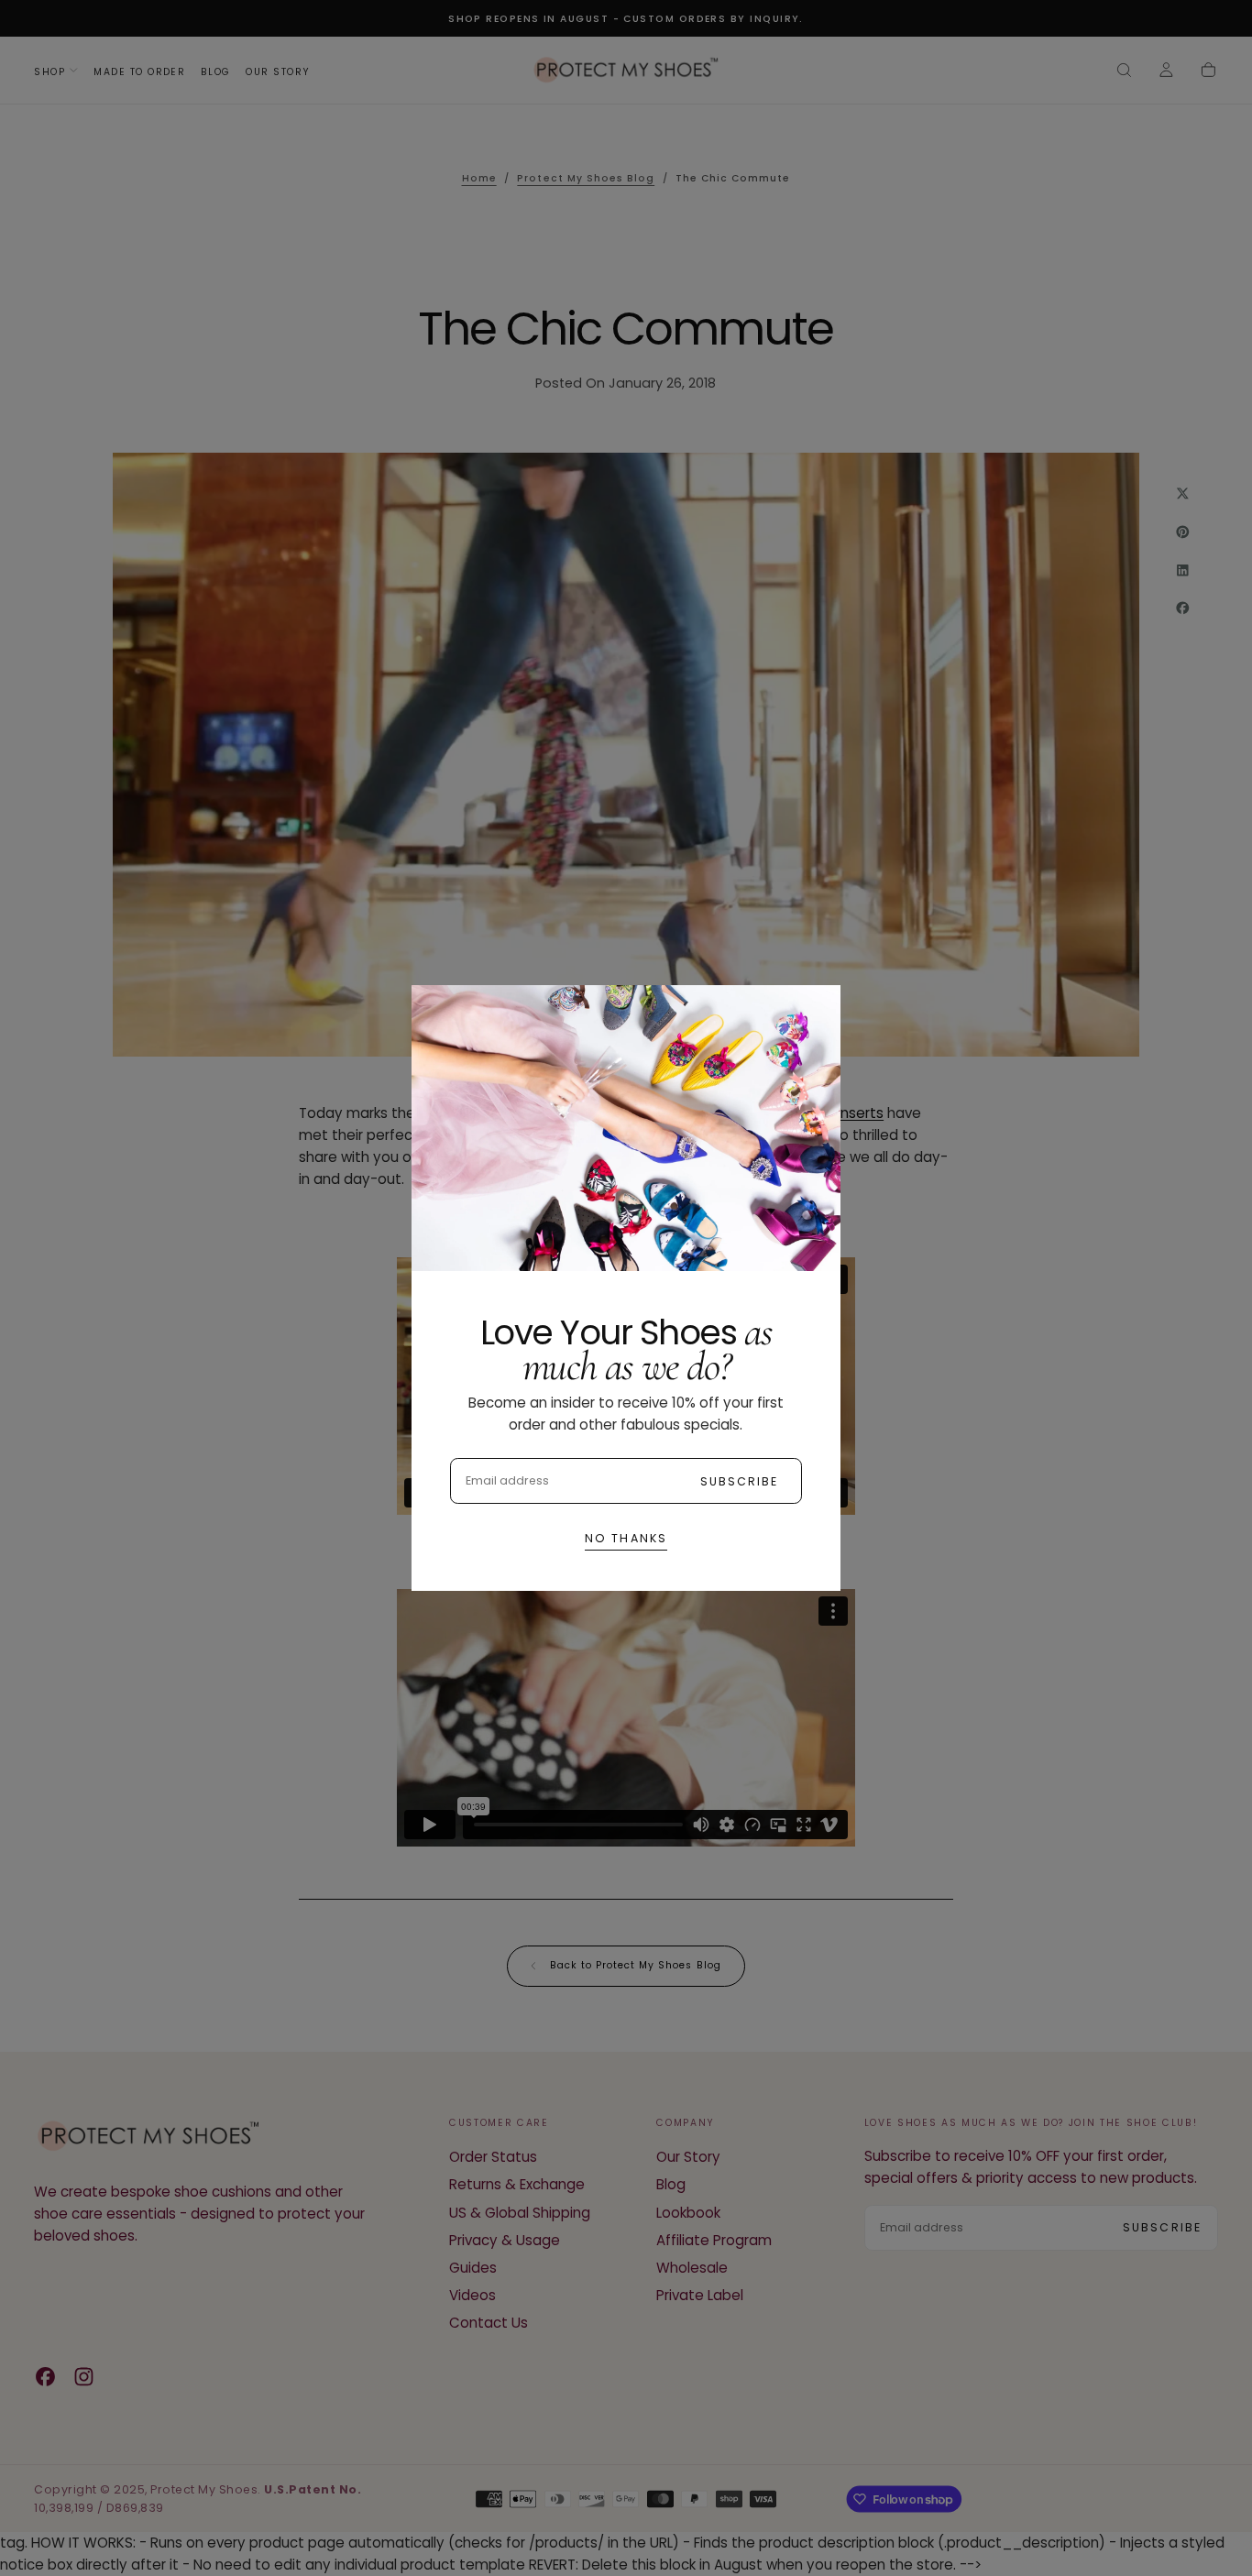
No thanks (626, 1538)
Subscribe (740, 1481)
